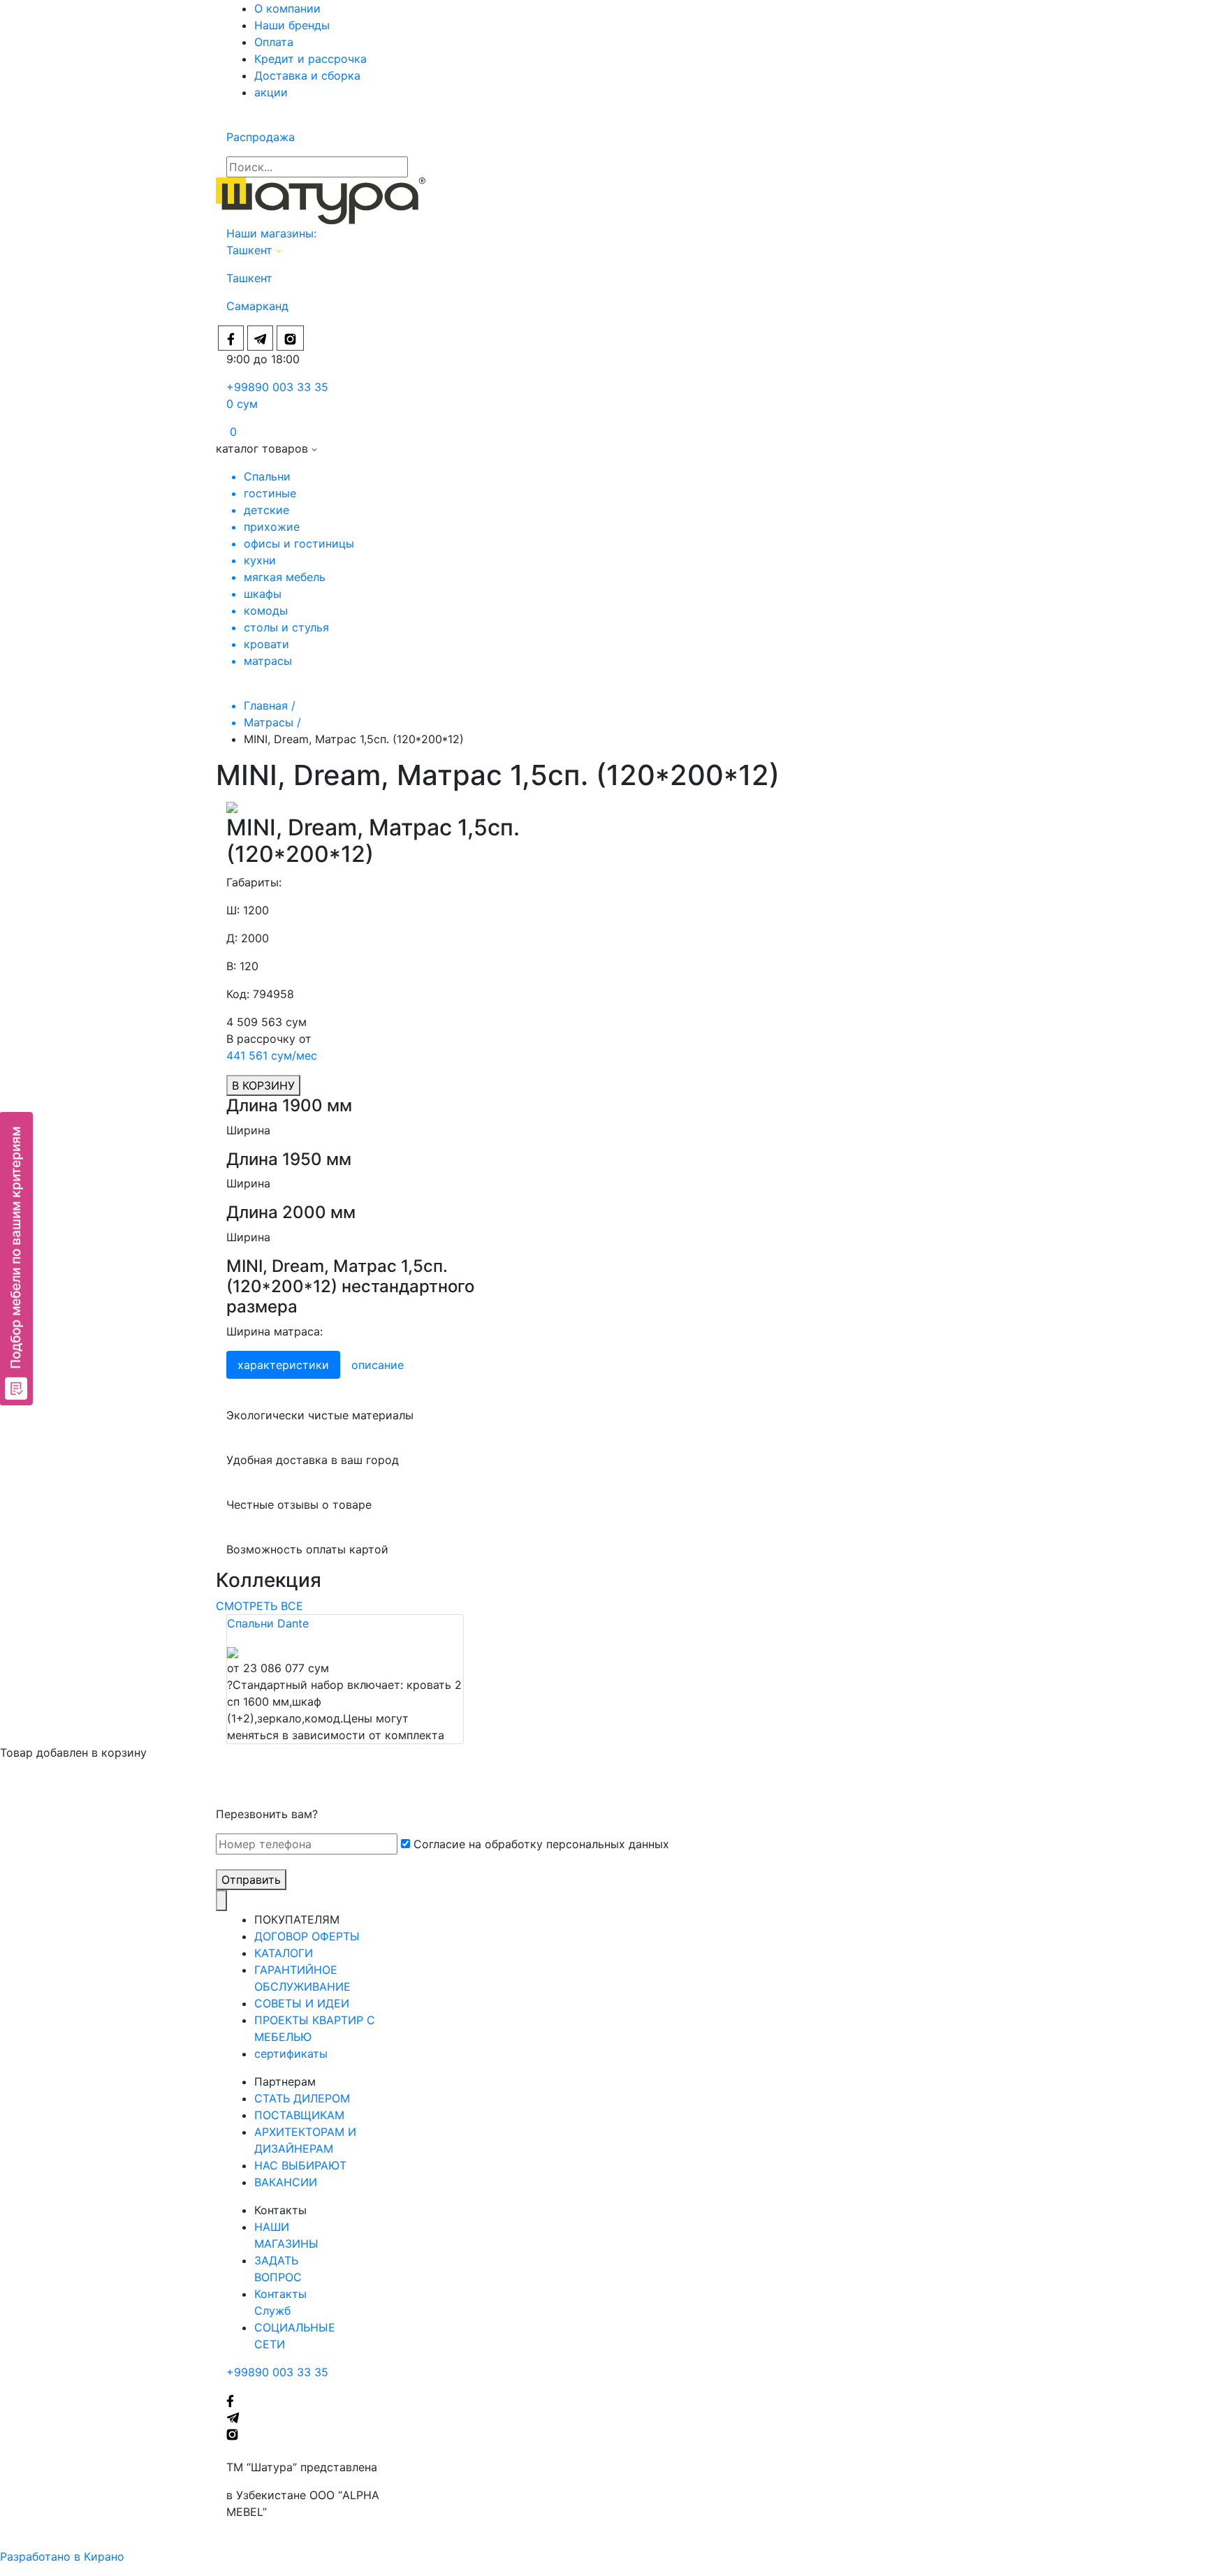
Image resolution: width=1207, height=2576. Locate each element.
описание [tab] (378, 1365)
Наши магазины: (271, 233)
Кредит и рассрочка (310, 59)
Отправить (251, 1880)
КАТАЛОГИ (284, 1953)
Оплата (274, 42)
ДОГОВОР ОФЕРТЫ (307, 1936)
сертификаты (291, 2054)
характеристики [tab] (283, 1365)
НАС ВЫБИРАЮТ (300, 2165)
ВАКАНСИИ (286, 2182)
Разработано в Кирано (62, 2556)
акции (271, 92)
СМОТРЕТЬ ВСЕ (259, 1606)
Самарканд (257, 306)
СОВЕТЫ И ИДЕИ (302, 2003)
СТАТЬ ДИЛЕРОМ (302, 2098)
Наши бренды (292, 25)
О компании (287, 8)
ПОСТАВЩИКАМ (299, 2115)
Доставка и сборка (307, 75)
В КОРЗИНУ (263, 1085)
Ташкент (251, 250)
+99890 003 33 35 (277, 387)
